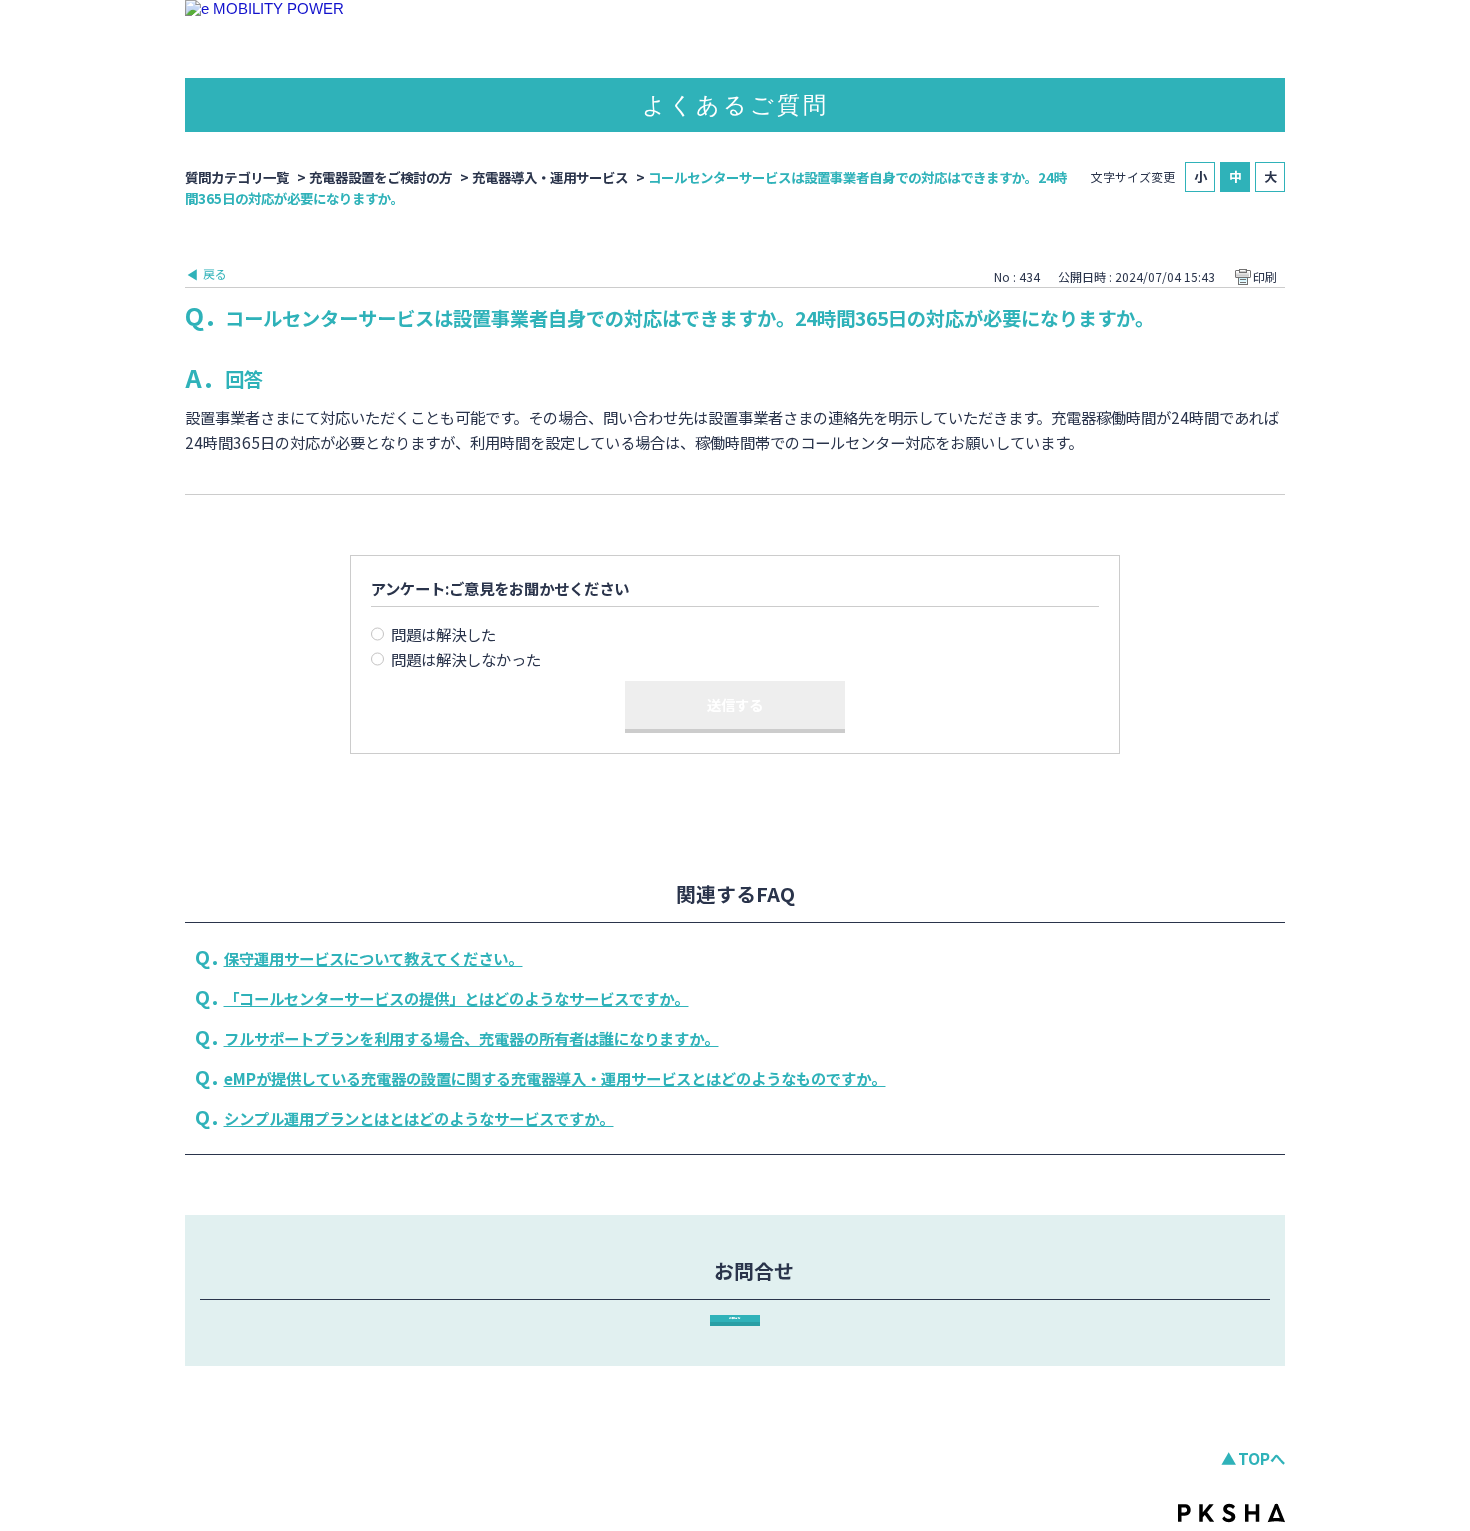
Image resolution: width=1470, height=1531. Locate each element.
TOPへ (1261, 1458)
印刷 (1265, 276)
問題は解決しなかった (466, 659)
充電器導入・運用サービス (550, 177)
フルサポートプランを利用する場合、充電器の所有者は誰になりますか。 (471, 1038)
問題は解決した (443, 634)
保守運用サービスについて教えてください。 (373, 958)
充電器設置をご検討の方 (380, 177)
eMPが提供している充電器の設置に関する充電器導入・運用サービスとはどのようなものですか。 (555, 1078)
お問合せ (735, 1318)
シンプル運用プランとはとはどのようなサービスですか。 (419, 1118)
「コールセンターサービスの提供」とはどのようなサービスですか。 (456, 998)
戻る (215, 273)
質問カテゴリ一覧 (237, 177)
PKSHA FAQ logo (1231, 1513)
